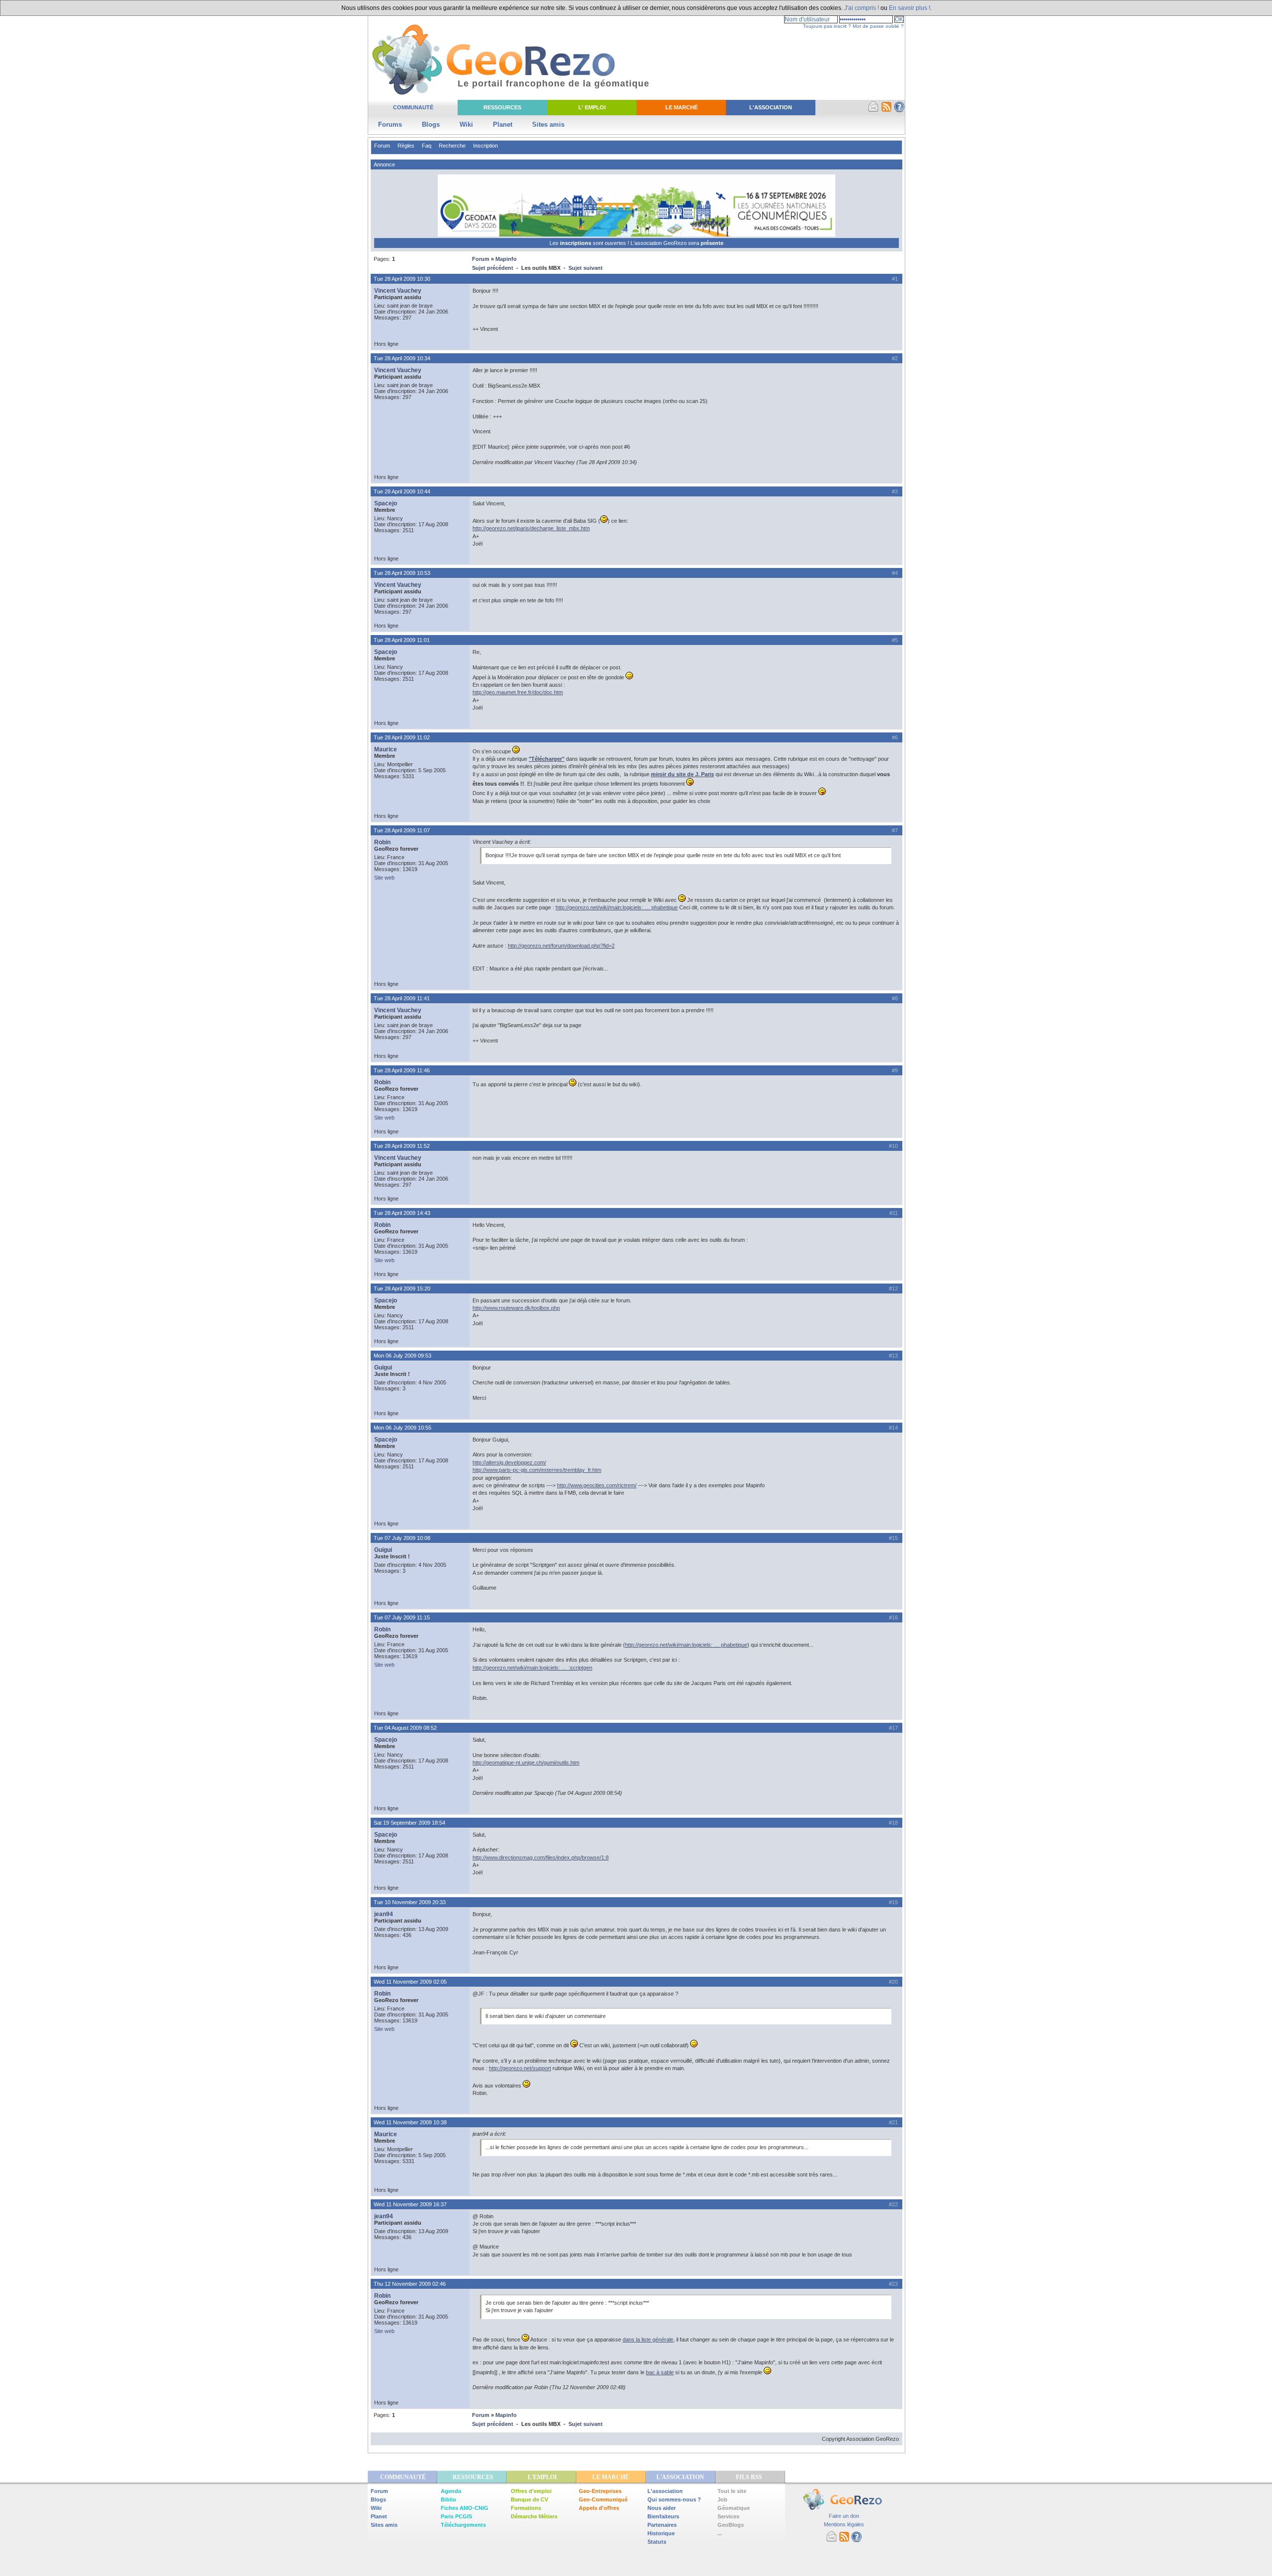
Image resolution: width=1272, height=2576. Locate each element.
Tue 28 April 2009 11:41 (402, 998)
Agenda (451, 2491)
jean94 (384, 1914)
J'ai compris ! (862, 8)
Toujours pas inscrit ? (827, 26)
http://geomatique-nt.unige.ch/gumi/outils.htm (526, 1763)
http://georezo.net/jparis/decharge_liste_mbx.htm (531, 528)
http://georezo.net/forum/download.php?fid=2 (561, 946)
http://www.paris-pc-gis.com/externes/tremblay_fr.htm (537, 1470)
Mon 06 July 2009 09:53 (402, 1356)
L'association (665, 2491)
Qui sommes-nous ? (674, 2499)
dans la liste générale (648, 2339)
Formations (526, 2508)
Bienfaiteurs (663, 2516)
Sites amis (548, 124)
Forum (382, 146)
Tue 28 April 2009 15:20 (402, 1288)
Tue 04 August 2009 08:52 (405, 1728)
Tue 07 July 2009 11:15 (402, 1617)
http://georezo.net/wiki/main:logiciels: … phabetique (617, 907)
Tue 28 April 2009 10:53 (402, 573)
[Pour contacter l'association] (874, 110)
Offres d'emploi (531, 2491)
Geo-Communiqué (603, 2499)
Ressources (502, 107)
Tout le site (732, 2491)
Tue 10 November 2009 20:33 (410, 1902)
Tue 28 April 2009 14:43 (402, 1213)
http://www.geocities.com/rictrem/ (597, 1485)
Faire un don (844, 2516)
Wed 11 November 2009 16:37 (410, 2204)
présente (712, 243)
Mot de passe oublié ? (878, 26)
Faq (427, 146)
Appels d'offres (599, 2508)
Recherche (452, 146)
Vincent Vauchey (398, 291)
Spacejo (386, 503)
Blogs (431, 124)
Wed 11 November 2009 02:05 (410, 1982)
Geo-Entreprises (600, 2491)
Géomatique (734, 2508)
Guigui (383, 1368)
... (720, 2533)
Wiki (466, 124)
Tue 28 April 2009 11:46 (402, 1070)
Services (728, 2516)
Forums (390, 124)
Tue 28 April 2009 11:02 (402, 737)
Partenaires (662, 2525)
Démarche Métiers (534, 2516)
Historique (661, 2533)
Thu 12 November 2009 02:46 (410, 2284)
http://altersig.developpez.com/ (509, 1462)
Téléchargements (463, 2525)
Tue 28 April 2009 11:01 (402, 640)
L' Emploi (592, 107)
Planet (503, 124)
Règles (406, 146)
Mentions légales (844, 2524)
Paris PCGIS (456, 2516)
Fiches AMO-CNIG (465, 2508)
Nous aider (662, 2508)
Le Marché (681, 107)
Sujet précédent (493, 268)
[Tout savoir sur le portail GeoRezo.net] (899, 110)
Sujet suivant (586, 268)
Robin (382, 842)
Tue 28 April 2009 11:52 (402, 1146)
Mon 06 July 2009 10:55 (402, 1428)
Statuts (657, 2542)
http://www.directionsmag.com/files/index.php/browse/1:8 (541, 1857)
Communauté (413, 107)
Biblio (448, 2499)
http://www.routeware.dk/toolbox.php (516, 1308)
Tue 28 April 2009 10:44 (402, 491)
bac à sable (660, 2372)
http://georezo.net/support (520, 2068)
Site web (384, 878)
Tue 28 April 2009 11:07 (402, 830)
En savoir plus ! (910, 8)
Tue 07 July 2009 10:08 (402, 1538)
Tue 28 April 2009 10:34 (402, 358)
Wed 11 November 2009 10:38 (410, 2122)
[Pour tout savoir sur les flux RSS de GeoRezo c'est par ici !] (886, 110)
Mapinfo (506, 259)
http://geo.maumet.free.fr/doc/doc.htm (518, 692)
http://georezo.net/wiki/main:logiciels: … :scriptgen (532, 1668)
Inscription (485, 146)
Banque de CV (529, 2499)
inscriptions (576, 243)
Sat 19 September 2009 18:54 (409, 1823)
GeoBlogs (731, 2525)
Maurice (386, 749)
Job (722, 2499)
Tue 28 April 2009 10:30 (402, 279)
